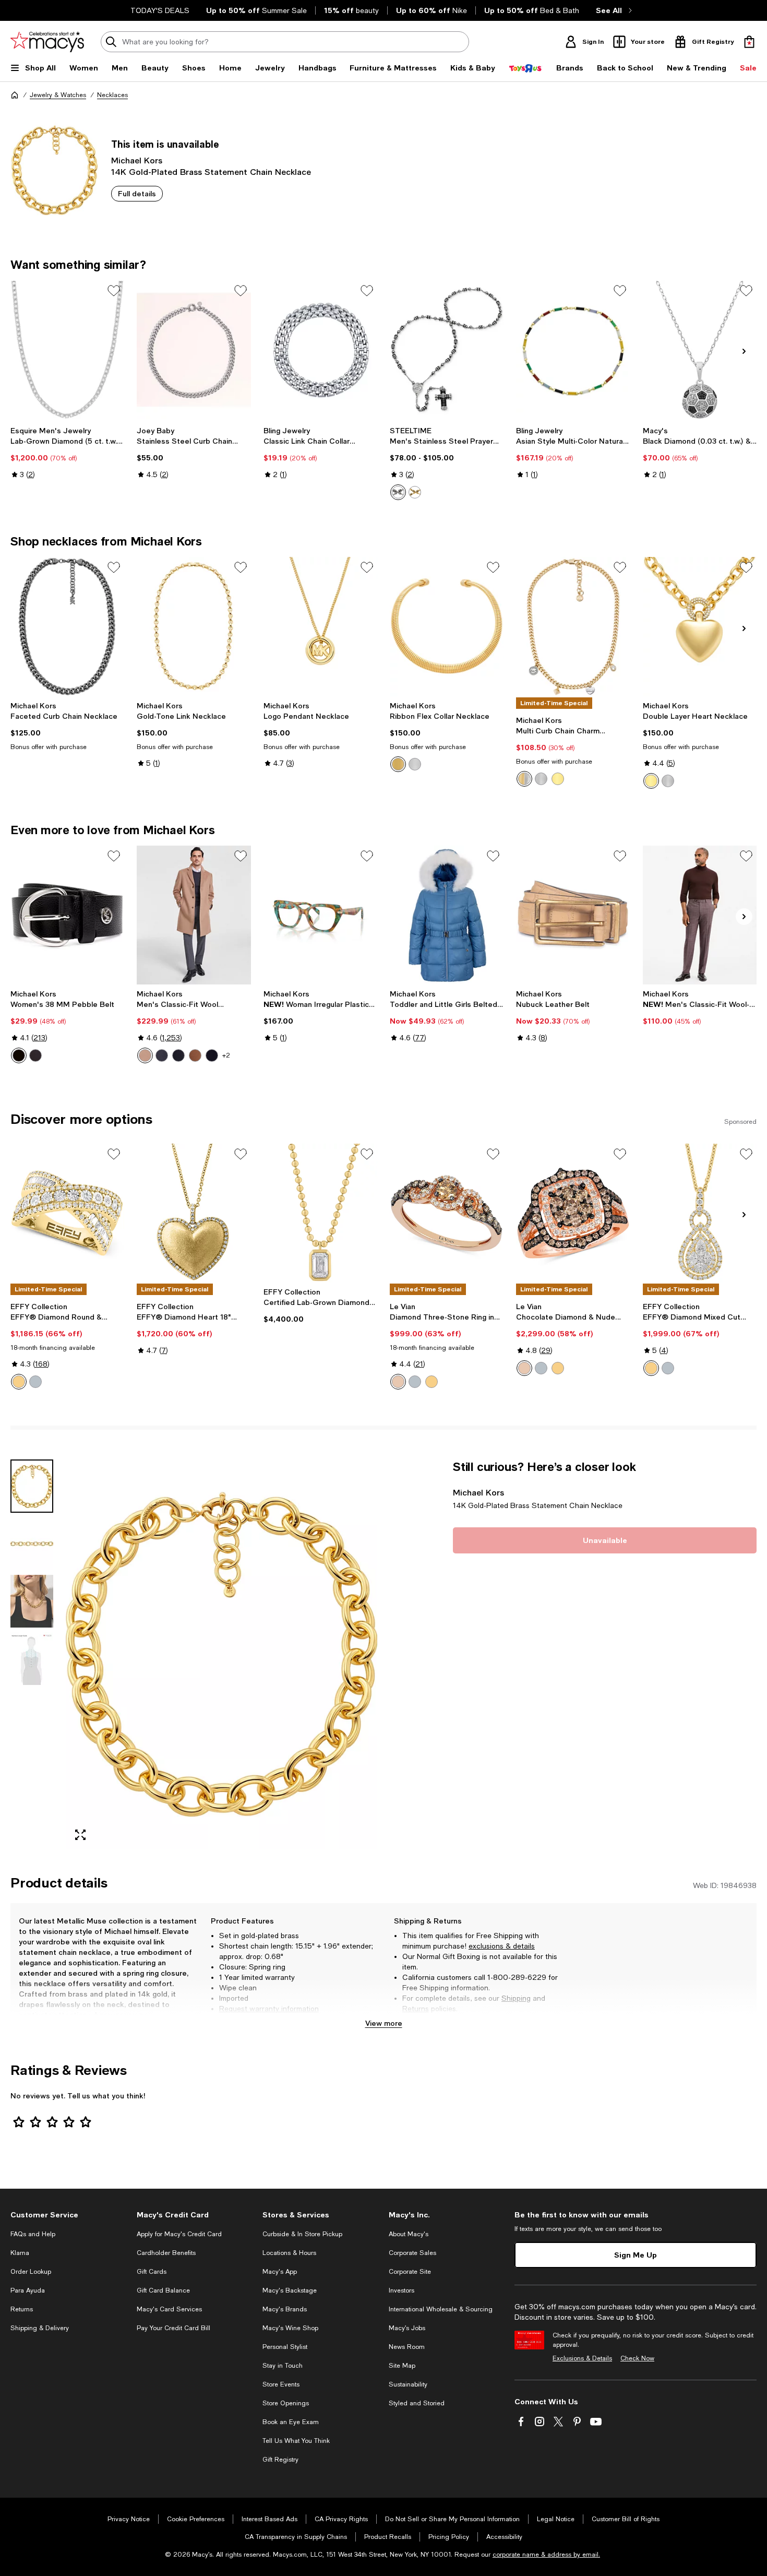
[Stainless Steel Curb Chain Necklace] (194, 350)
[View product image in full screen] (80, 1835)
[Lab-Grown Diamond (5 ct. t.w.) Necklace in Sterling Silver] (67, 350)
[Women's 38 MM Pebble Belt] (67, 915)
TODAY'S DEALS (160, 10)
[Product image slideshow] (221, 1654)
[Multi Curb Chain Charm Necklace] (573, 626)
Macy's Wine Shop (290, 2328)
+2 (226, 1055)
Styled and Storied (417, 2403)
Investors (402, 2290)
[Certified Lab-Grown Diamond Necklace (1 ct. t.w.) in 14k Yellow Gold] (320, 1213)
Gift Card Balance (163, 2290)
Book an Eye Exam (291, 2422)
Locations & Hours (289, 2253)
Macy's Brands (285, 2309)
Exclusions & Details (582, 2358)
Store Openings (286, 2403)
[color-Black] (19, 1055)
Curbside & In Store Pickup (302, 2234)
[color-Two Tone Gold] (19, 1382)
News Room (407, 2347)
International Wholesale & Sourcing (441, 2309)
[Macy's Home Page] (47, 42)
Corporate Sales (412, 2253)
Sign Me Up (636, 2255)
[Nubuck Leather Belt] (573, 915)
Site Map (402, 2366)
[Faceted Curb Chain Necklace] (67, 626)
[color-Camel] (145, 1055)
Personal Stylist (285, 2347)
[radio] (398, 492)
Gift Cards (152, 2272)
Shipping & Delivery (40, 2328)
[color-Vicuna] (195, 1055)
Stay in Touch (283, 2366)
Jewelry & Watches (58, 95)
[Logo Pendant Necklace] (320, 626)
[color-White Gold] (35, 1382)
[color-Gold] (415, 492)
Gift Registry (280, 2460)
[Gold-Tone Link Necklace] (194, 626)
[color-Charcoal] (162, 1055)
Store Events (281, 2384)
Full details (137, 193)
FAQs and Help (33, 2234)
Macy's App (280, 2272)
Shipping (516, 1998)
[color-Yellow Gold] (432, 1382)
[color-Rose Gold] (398, 1382)
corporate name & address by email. (546, 2555)
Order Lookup (31, 2272)
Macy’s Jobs (407, 2328)
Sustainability (408, 2384)
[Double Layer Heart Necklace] (700, 626)
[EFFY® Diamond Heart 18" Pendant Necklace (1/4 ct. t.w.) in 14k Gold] (194, 1213)
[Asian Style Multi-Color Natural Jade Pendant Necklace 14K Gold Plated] (573, 350)
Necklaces (112, 95)
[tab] (32, 1486)
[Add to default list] (114, 291)
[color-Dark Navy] (212, 1055)
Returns (416, 2009)
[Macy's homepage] (15, 95)
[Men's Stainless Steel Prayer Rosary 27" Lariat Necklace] (447, 350)
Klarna (20, 2253)
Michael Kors (137, 160)
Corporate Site (410, 2272)
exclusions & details (502, 1946)
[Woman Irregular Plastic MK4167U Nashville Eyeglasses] (320, 915)
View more (384, 2023)
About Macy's (409, 2234)
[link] (67, 453)
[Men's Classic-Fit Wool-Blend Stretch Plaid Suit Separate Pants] (700, 915)
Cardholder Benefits (166, 2253)
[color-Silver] (398, 492)
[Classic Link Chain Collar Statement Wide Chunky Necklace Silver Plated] (320, 350)
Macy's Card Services (169, 2309)
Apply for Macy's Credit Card (179, 2234)
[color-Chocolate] (35, 1055)
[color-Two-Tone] (524, 779)
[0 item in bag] (749, 42)
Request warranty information (269, 2009)
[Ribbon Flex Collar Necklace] (447, 626)
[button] (194, 1654)
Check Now (637, 2358)
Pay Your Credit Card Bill (173, 2328)
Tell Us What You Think (296, 2441)
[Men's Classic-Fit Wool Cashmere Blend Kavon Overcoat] (194, 915)
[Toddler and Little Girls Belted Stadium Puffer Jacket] (447, 915)
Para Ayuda (28, 2290)
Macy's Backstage (290, 2290)
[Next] (744, 351)
